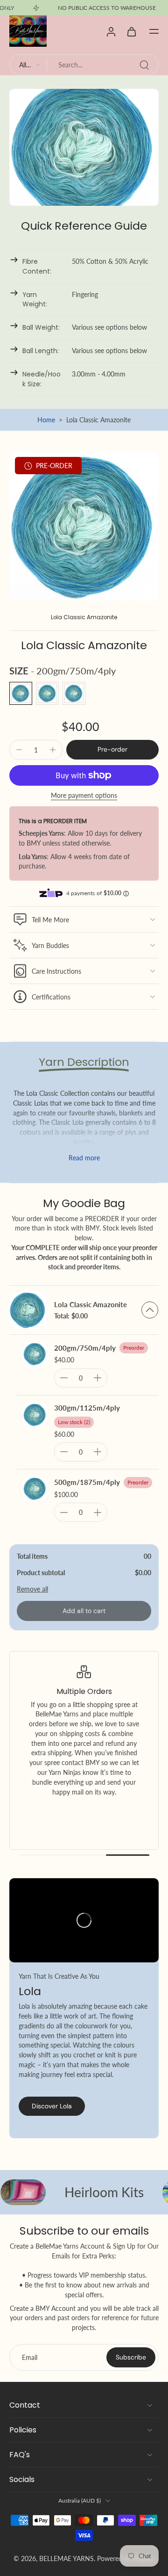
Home (46, 420)
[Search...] (144, 65)
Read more (84, 1158)
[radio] (21, 693)
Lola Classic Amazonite (91, 1304)
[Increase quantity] (53, 750)
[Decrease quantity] (19, 750)
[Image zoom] (84, 526)
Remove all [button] (32, 1589)
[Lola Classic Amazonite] (28, 1310)
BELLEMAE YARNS (66, 2558)
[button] (154, 31)
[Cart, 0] (132, 31)
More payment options (84, 796)
